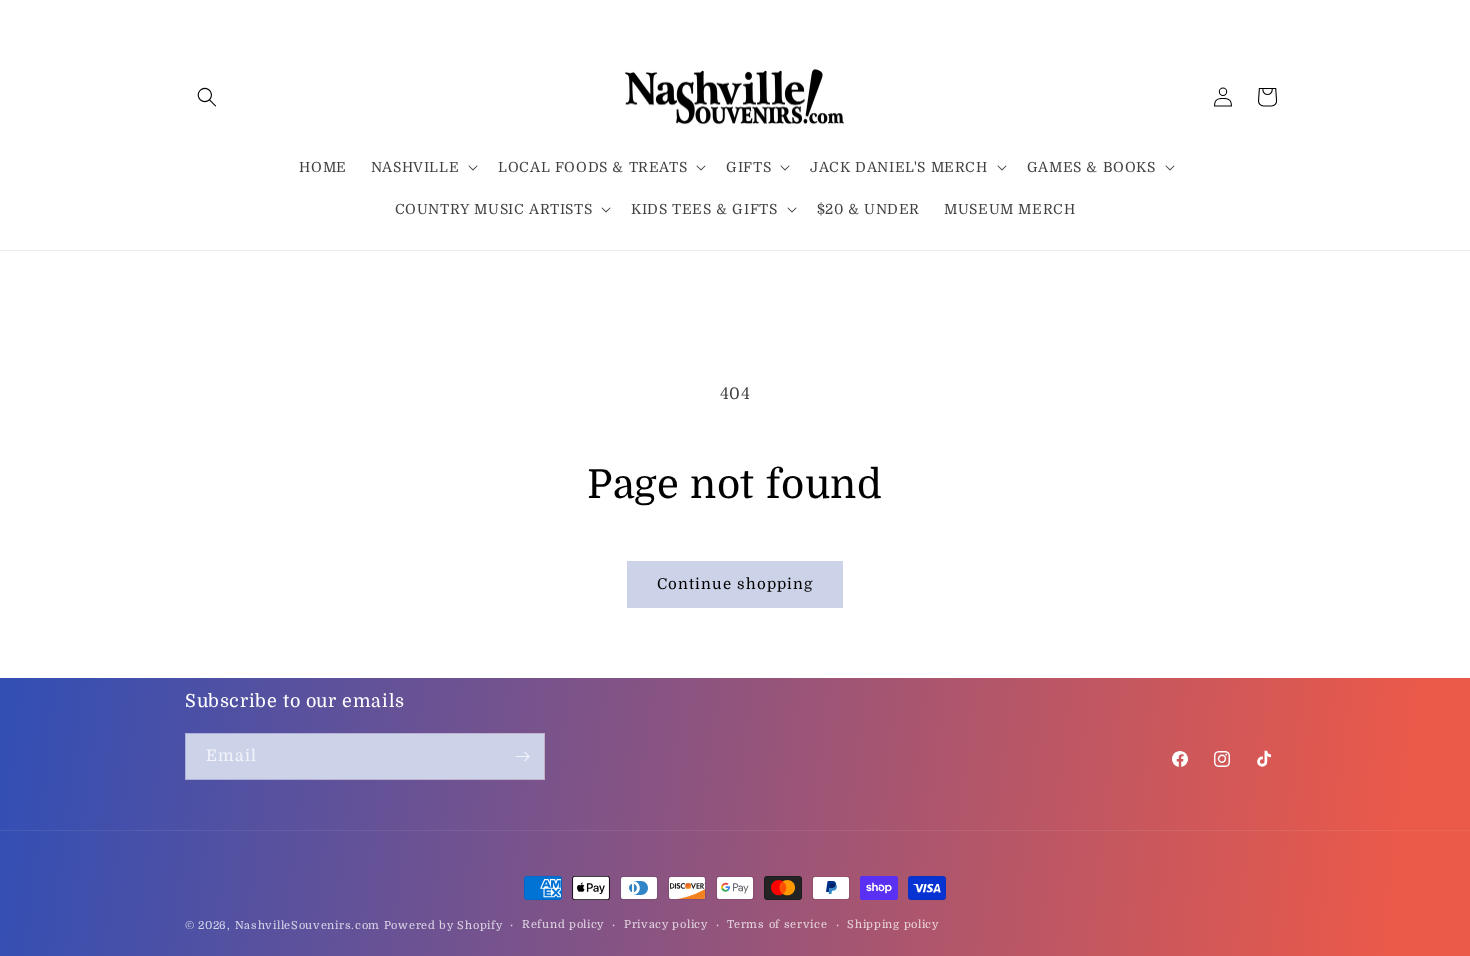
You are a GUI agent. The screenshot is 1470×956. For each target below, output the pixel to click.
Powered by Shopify (443, 925)
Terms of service (777, 924)
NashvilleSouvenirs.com (307, 925)
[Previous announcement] (192, 278)
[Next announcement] (1278, 278)
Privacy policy (666, 924)
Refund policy (563, 924)
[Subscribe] (522, 756)
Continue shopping (735, 584)
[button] (207, 97)
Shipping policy (893, 924)
